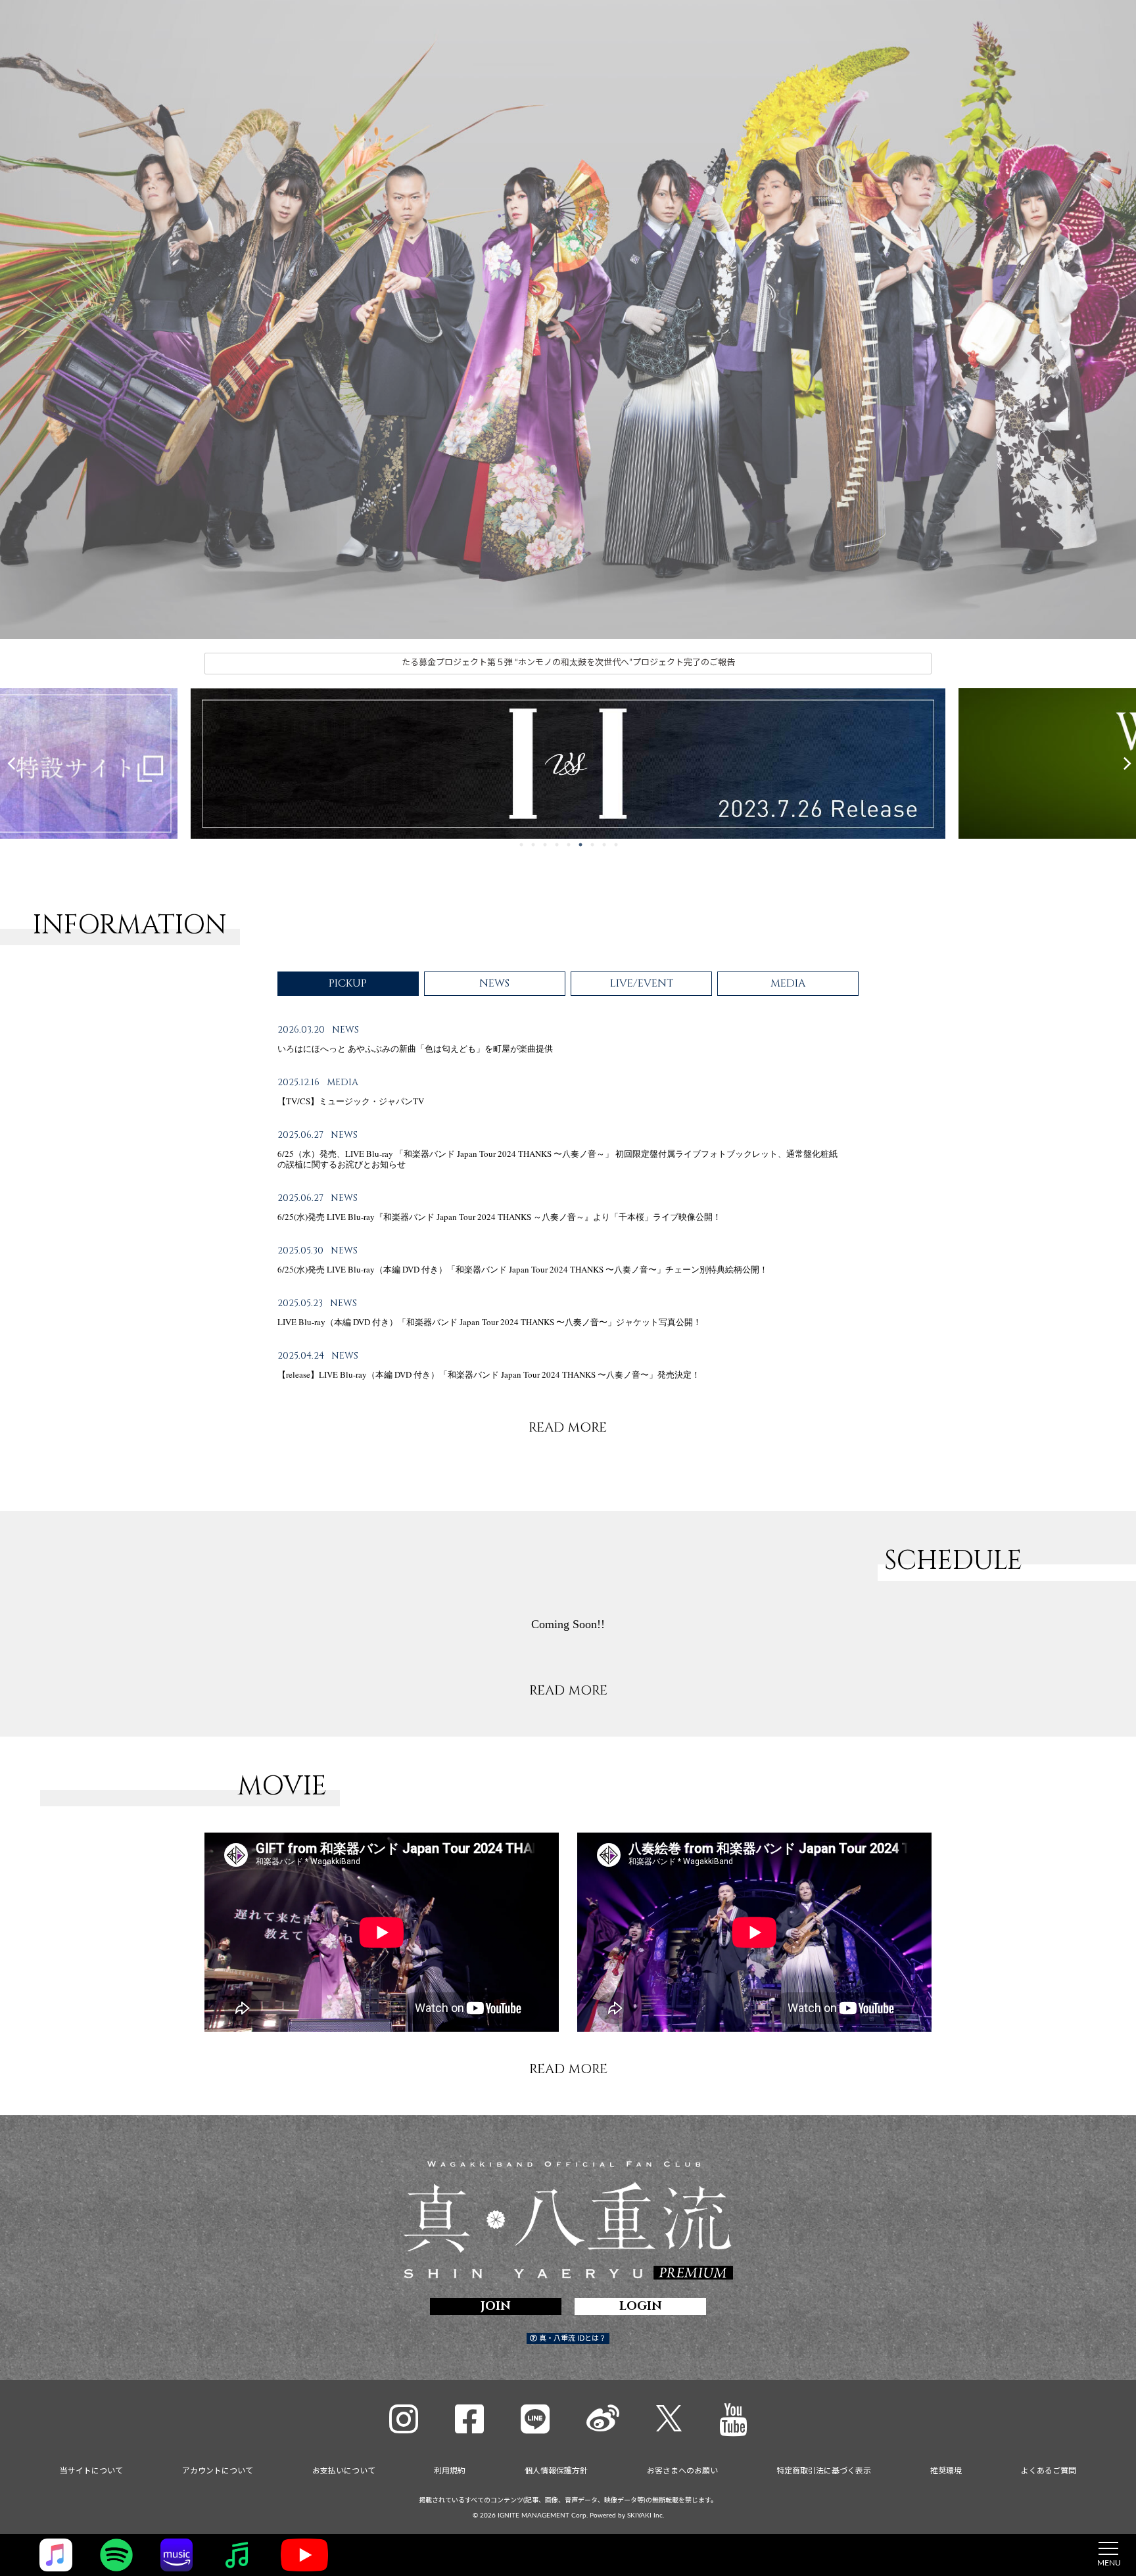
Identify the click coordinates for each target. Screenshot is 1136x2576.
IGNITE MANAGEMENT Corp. (543, 2516)
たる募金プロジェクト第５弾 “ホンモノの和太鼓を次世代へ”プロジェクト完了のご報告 (568, 663)
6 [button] (580, 846)
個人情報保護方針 (556, 2471)
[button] (11, 763)
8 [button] (604, 846)
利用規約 (450, 2471)
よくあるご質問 (1049, 2471)
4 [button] (557, 846)
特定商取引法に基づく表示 (824, 2471)
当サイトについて (91, 2471)
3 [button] (545, 846)
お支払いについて (344, 2471)
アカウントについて (218, 2471)
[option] (568, 319)
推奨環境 (946, 2471)
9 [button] (616, 846)
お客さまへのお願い (682, 2471)
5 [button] (569, 846)
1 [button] (521, 846)
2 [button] (533, 846)
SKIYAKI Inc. (646, 2516)
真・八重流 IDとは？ (572, 2338)
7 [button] (592, 846)
